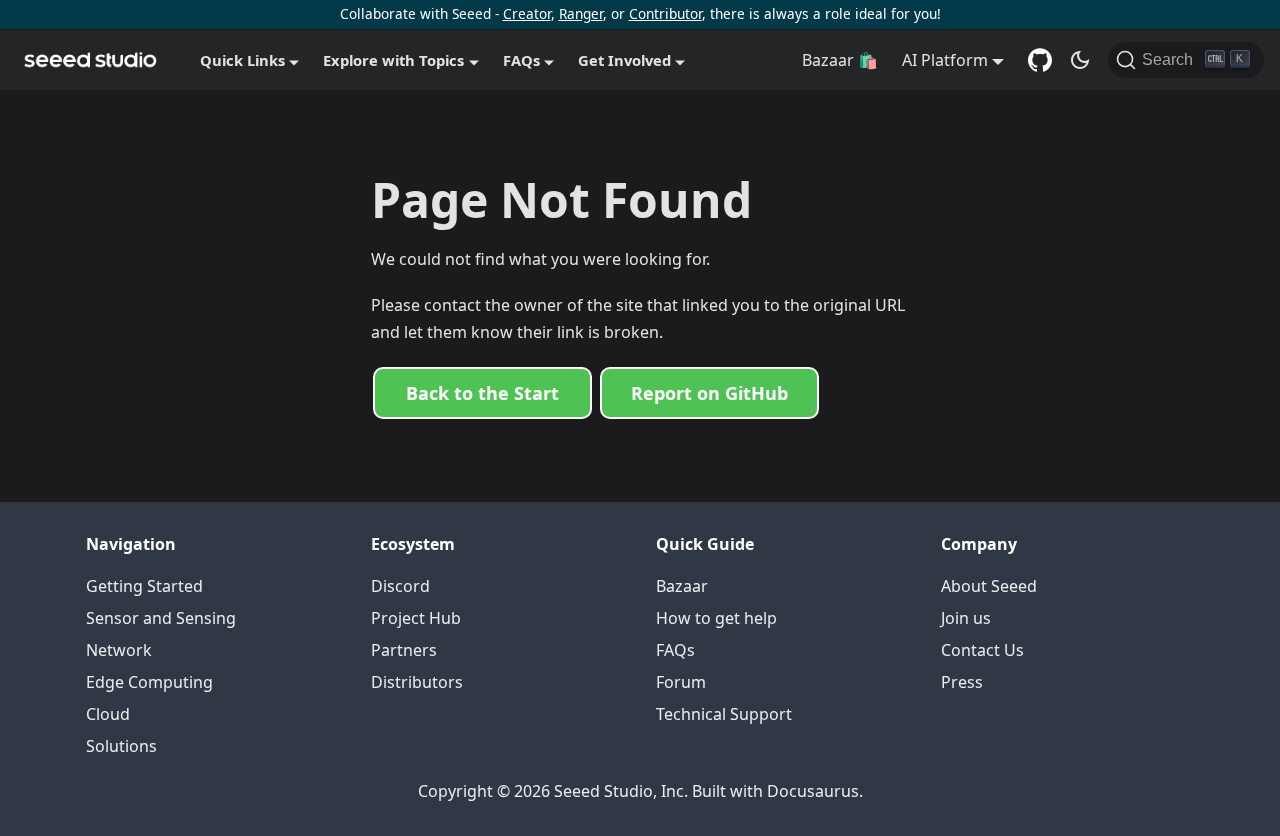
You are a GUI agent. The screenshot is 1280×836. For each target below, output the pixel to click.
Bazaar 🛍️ (840, 60)
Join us (966, 618)
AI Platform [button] (945, 60)
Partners (404, 650)
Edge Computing (149, 682)
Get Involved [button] (624, 60)
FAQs (675, 650)
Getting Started (144, 586)
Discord (400, 586)
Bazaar (682, 586)
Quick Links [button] (242, 60)
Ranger (581, 13)
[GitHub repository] (1040, 60)
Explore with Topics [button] (393, 60)
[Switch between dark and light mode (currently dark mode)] (1080, 60)
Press (962, 682)
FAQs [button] (521, 60)
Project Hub (416, 618)
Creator (527, 13)
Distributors (417, 682)
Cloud (108, 714)
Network (119, 650)
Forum (681, 682)
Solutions (121, 746)
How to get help (716, 618)
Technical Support (724, 714)
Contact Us (982, 650)
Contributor (665, 13)
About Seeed (989, 586)
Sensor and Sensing (161, 618)
